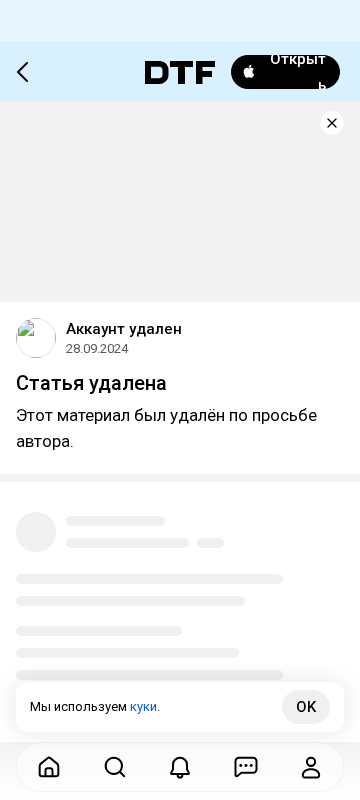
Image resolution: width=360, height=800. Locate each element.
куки (143, 706)
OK (306, 707)
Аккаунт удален (124, 329)
